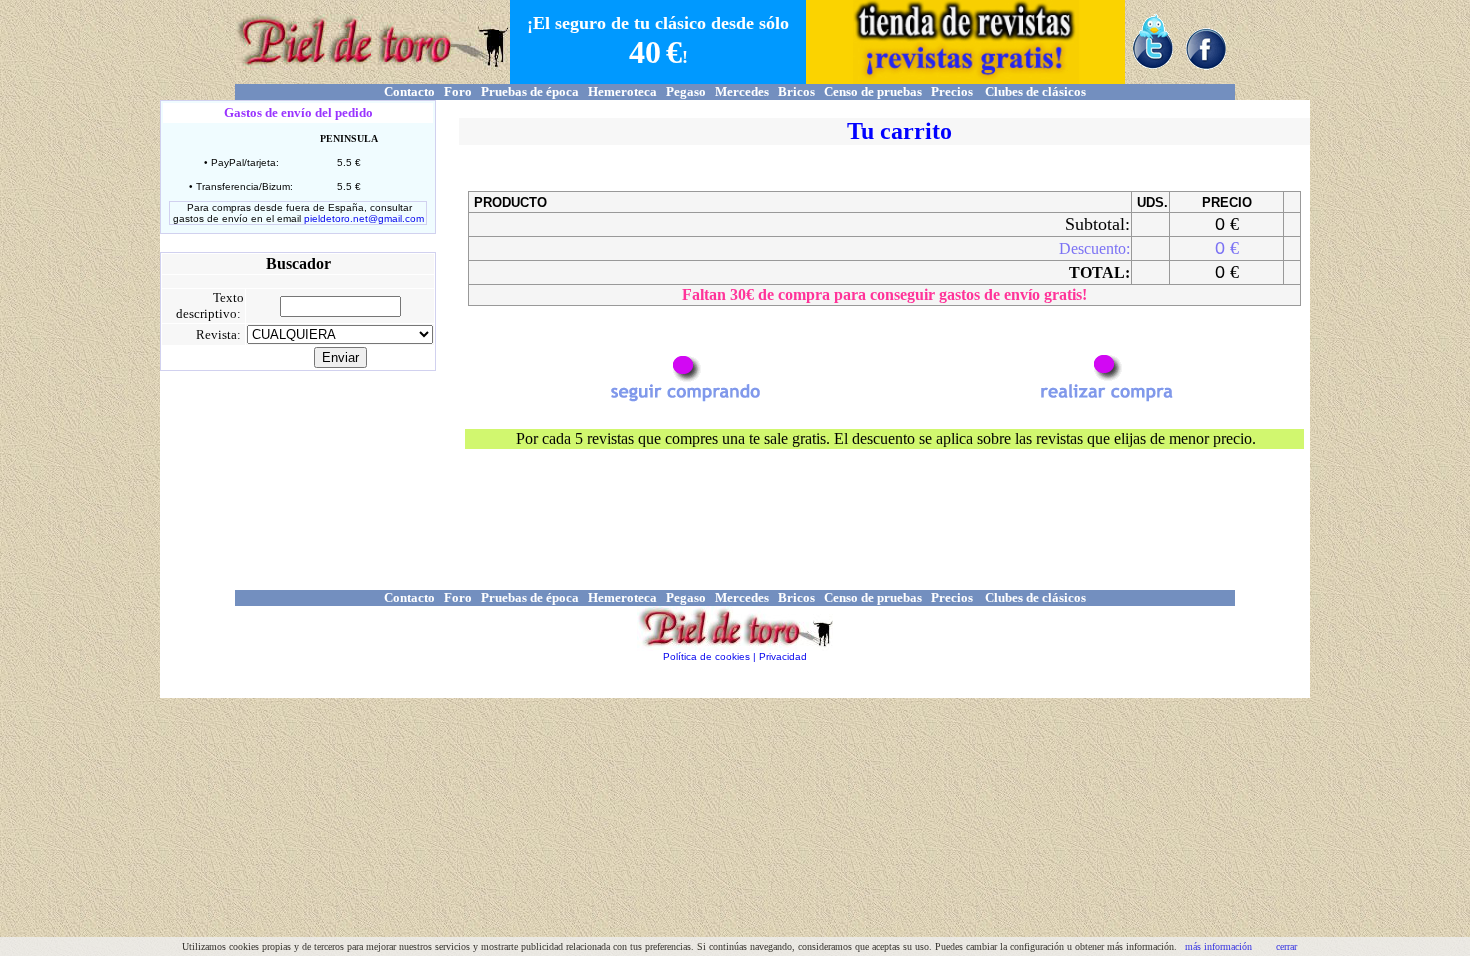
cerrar (1286, 946)
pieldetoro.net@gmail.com (364, 218)
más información (1218, 946)
